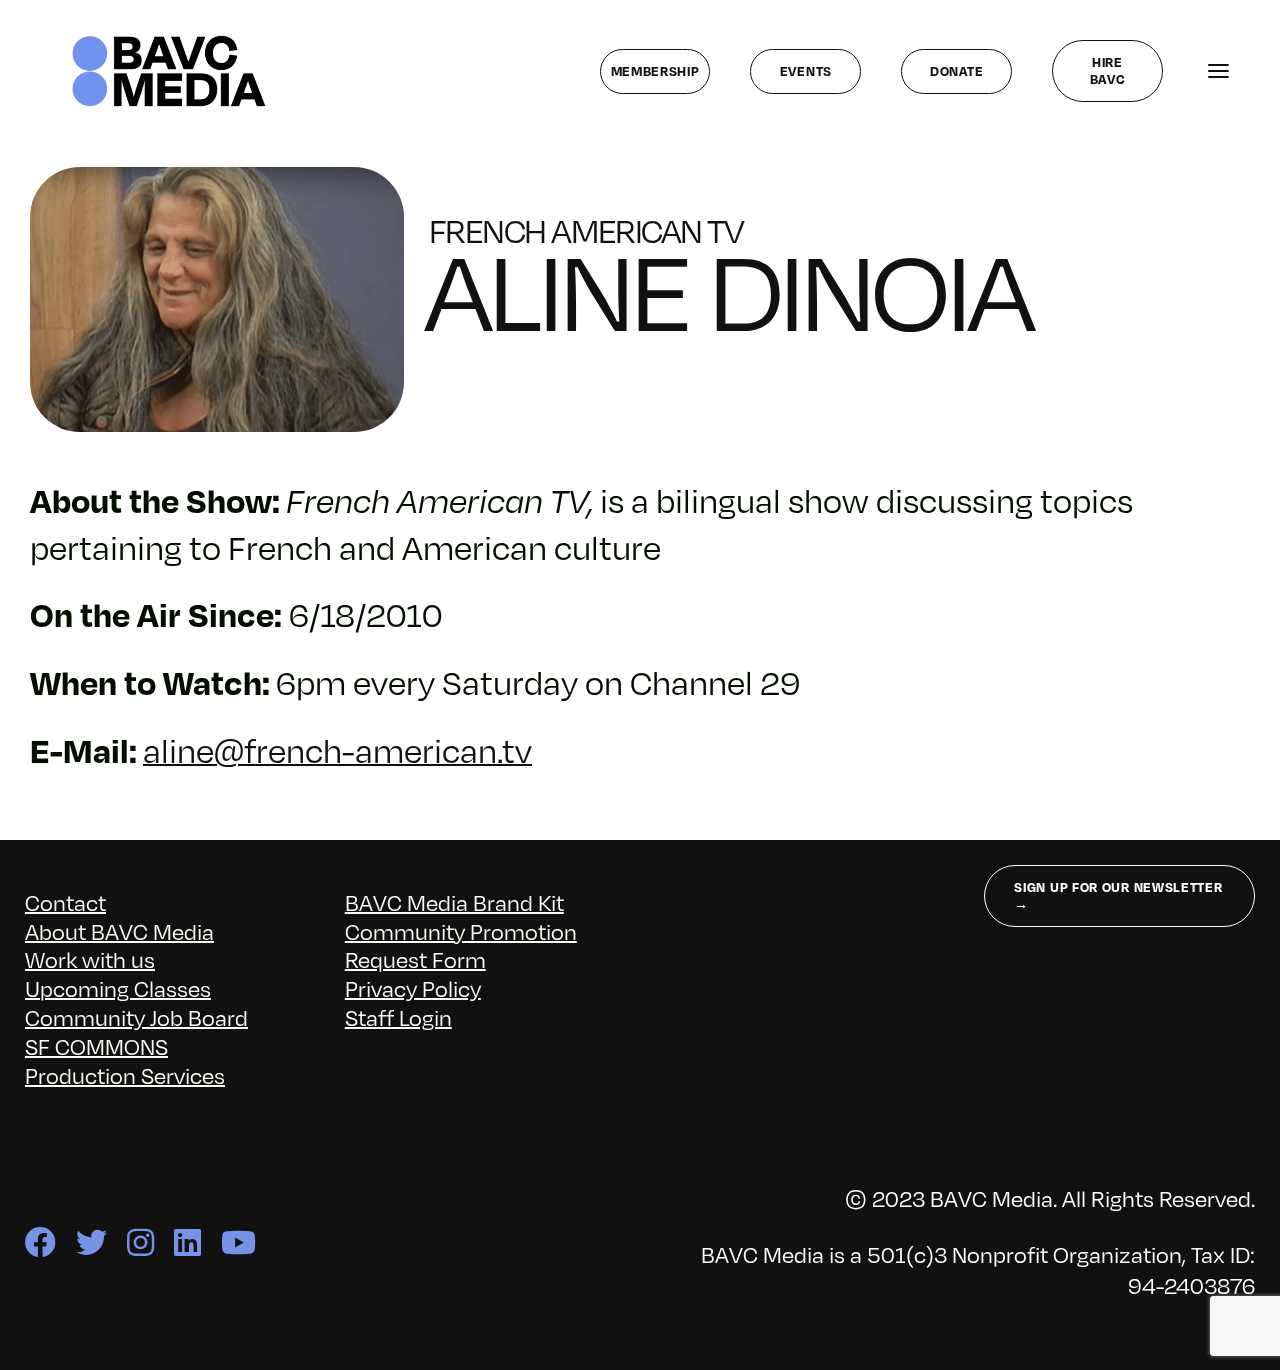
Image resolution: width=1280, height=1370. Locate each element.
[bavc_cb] (169, 40)
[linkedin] (187, 1242)
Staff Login (398, 1017)
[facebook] (40, 1242)
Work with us (90, 959)
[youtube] (238, 1242)
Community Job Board (136, 1017)
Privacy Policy (413, 988)
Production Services (125, 1075)
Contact (65, 902)
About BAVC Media (119, 931)
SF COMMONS (96, 1046)
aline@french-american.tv (337, 750)
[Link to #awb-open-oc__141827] (1218, 71)
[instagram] (140, 1242)
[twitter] (91, 1242)
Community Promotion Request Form (461, 946)
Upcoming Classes (118, 988)
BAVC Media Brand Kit (454, 902)
